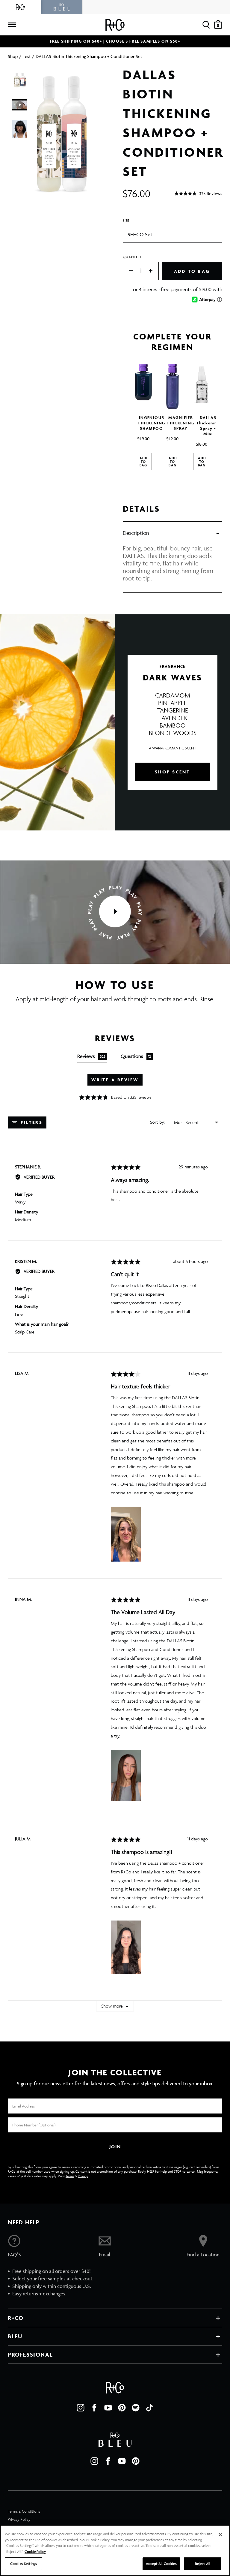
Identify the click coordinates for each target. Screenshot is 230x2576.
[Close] (220, 2535)
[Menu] (12, 25)
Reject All (203, 2564)
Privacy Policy (19, 2519)
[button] (198, 194)
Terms (70, 2176)
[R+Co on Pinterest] (122, 2408)
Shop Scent (173, 772)
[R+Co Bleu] (62, 7)
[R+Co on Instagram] (81, 2408)
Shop (13, 56)
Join (115, 2147)
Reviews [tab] (91, 1056)
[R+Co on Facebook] (94, 2408)
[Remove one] (128, 271)
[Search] (206, 25)
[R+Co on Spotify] (136, 2408)
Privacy (83, 2176)
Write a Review (115, 1080)
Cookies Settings (24, 2564)
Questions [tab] (136, 1056)
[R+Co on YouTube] (108, 2408)
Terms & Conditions (24, 2511)
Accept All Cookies (161, 2564)
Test (27, 56)
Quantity (132, 257)
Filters (31, 1122)
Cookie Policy (35, 2552)
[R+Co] (21, 7)
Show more (112, 2006)
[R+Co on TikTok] (149, 2408)
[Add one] (154, 271)
